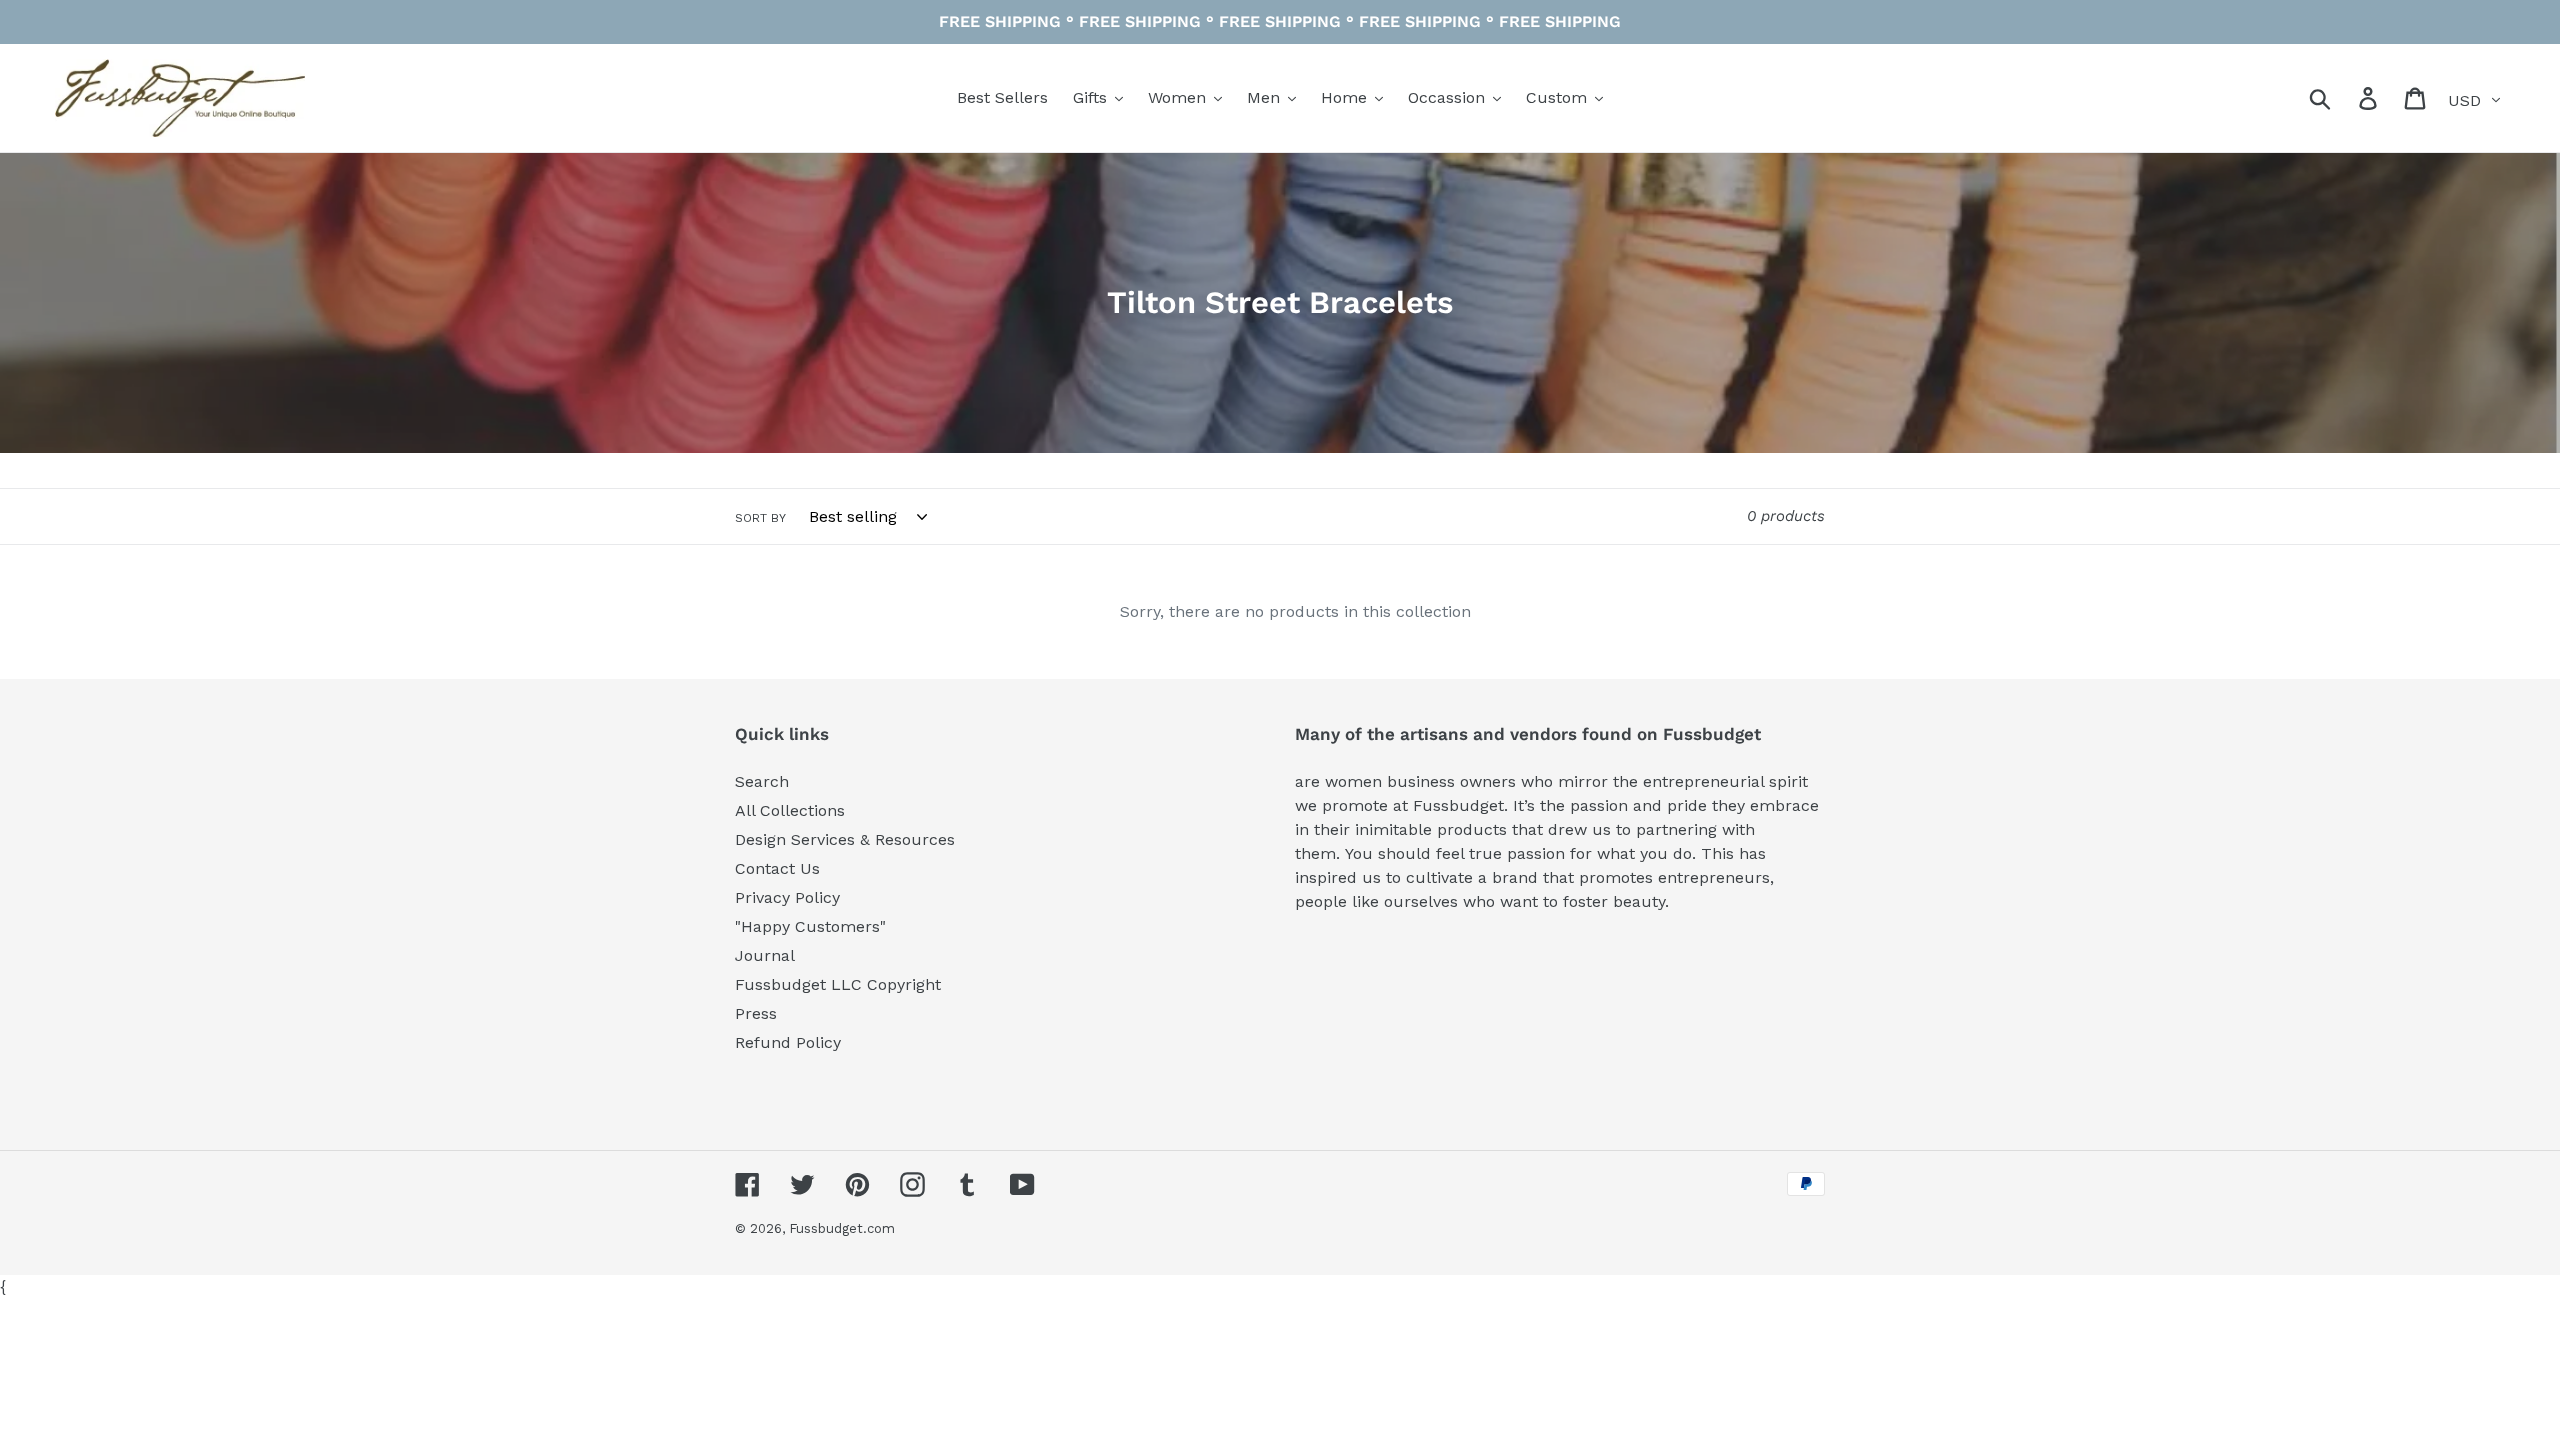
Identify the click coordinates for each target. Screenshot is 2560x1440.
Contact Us (777, 868)
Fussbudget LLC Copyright (838, 984)
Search (762, 781)
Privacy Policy (787, 897)
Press (756, 1013)
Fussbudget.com (842, 1228)
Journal (765, 955)
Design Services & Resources (845, 839)
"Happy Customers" (810, 926)
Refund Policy (788, 1042)
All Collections (790, 810)
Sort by (760, 518)
